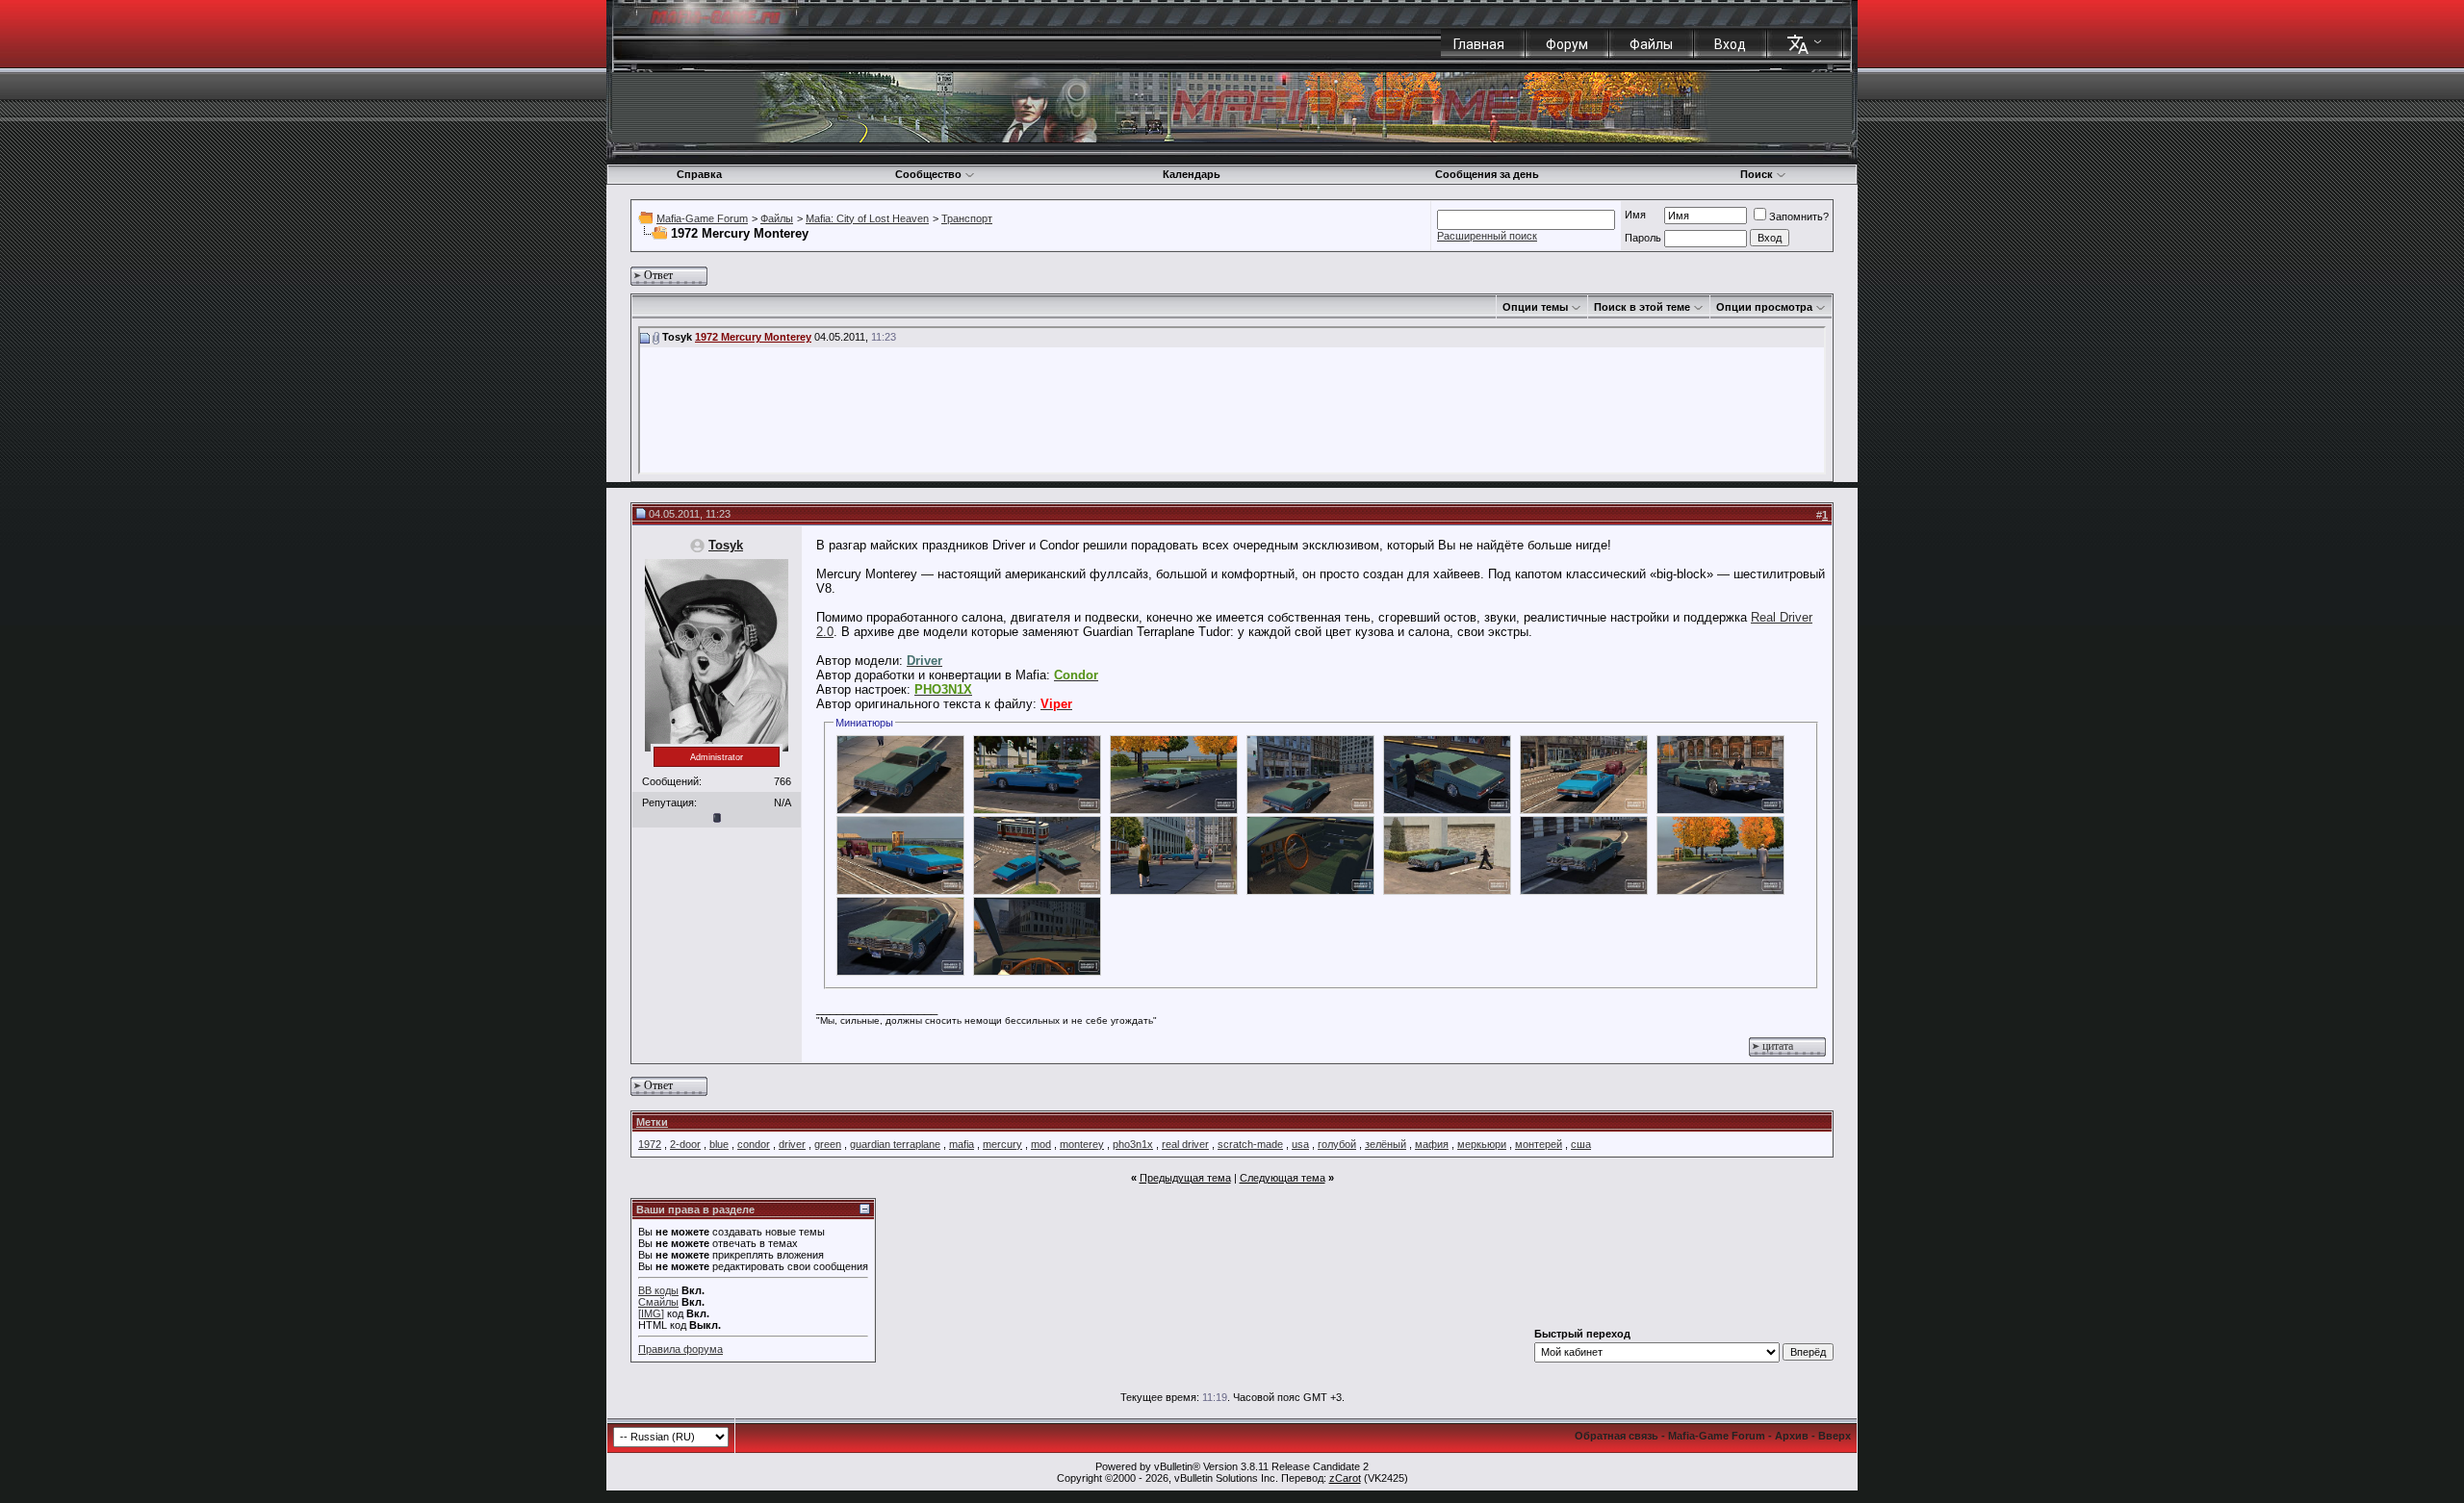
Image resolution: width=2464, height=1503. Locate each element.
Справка (699, 174)
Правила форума (680, 1349)
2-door (685, 1144)
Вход (1730, 44)
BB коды (658, 1290)
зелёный (1386, 1144)
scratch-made (1250, 1144)
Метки (652, 1122)
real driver (1185, 1144)
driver (792, 1144)
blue (719, 1144)
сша (1581, 1144)
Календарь (1192, 174)
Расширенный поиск (1487, 236)
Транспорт (967, 218)
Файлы (1651, 44)
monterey (1082, 1144)
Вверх (1835, 1436)
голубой (1337, 1144)
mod (1041, 1144)
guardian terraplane (895, 1144)
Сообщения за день (1487, 174)
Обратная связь (1617, 1436)
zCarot (1345, 1478)
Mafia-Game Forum (702, 218)
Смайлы (658, 1302)
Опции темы (1535, 307)
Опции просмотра (1764, 307)
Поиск (1757, 174)
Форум (1567, 44)
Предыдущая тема (1185, 1178)
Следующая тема (1283, 1178)
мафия (1432, 1144)
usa (1300, 1144)
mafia (962, 1144)
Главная (1479, 44)
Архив (1792, 1436)
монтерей (1539, 1144)
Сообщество (928, 174)
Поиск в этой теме (1642, 307)
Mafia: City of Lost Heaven (867, 218)
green (828, 1144)
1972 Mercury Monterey (753, 337)
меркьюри (1482, 1144)
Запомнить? (1799, 217)
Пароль (1643, 238)
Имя (1635, 215)
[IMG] (651, 1313)
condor (754, 1144)
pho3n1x (1133, 1144)
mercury (1002, 1144)
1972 (650, 1144)
